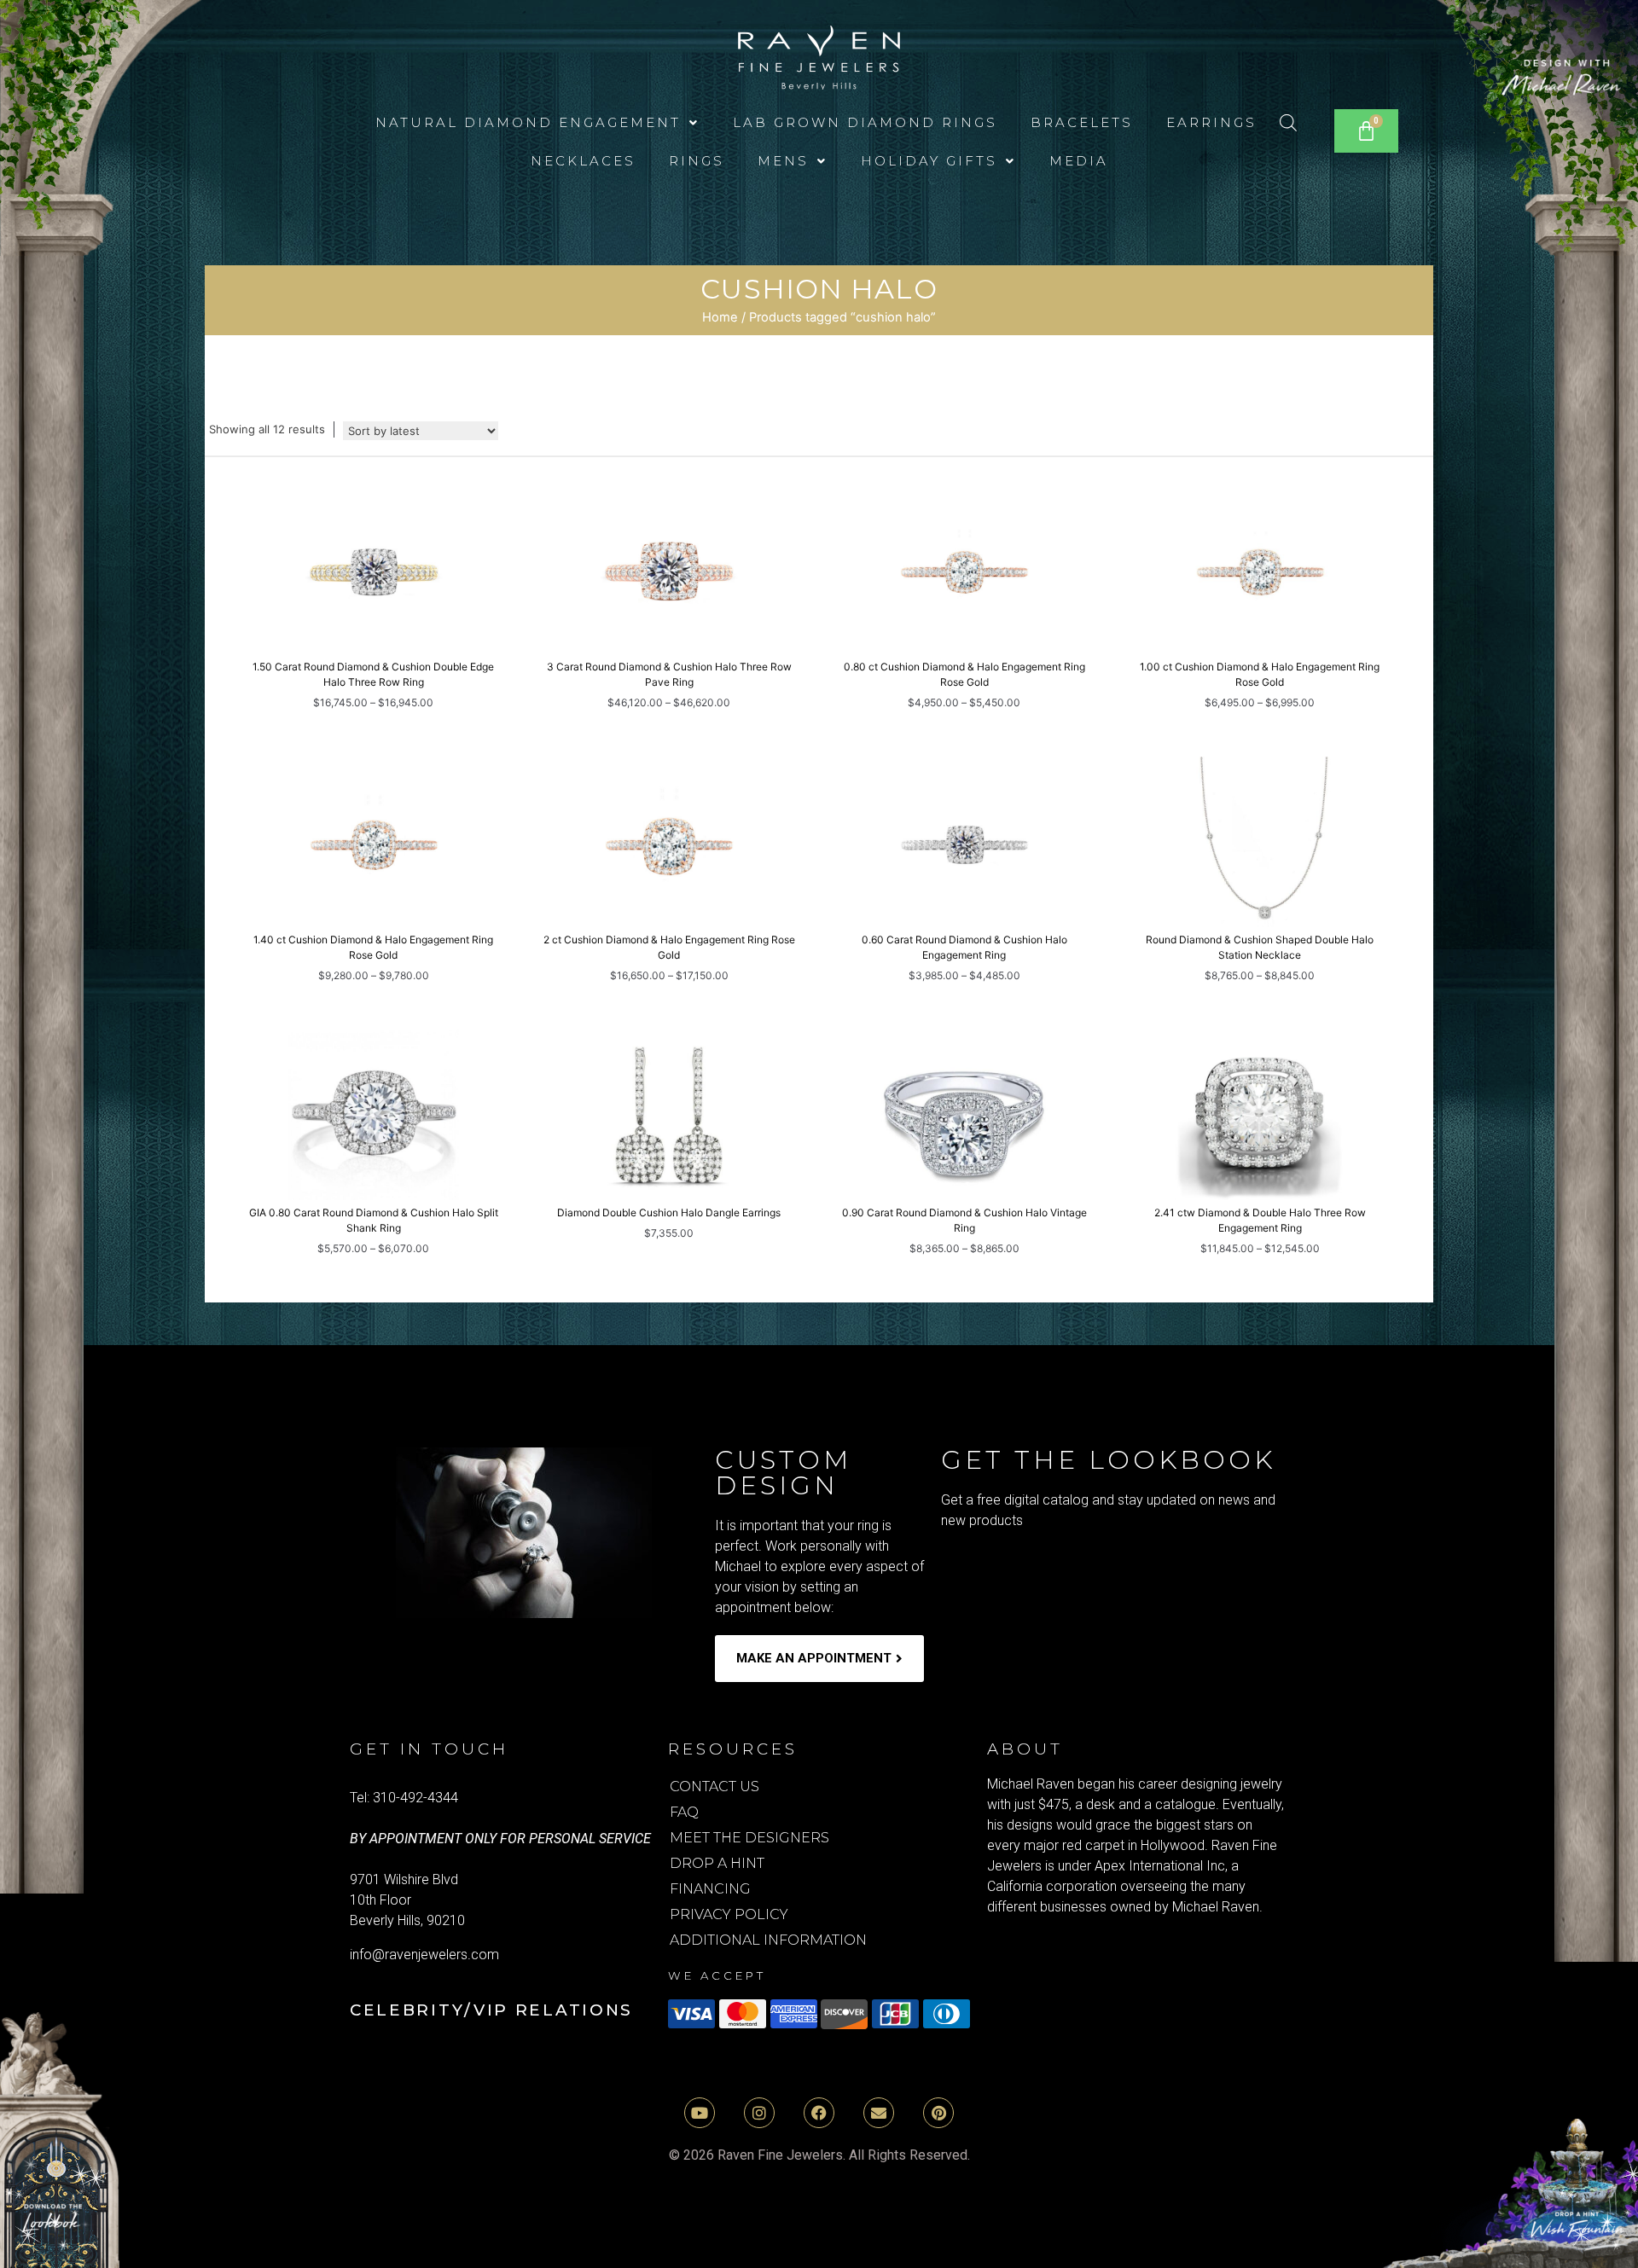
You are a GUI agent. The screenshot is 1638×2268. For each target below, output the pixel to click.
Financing (710, 1889)
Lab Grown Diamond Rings (865, 122)
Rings (697, 161)
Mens (783, 161)
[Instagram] (759, 2113)
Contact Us (714, 1787)
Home (720, 317)
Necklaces (583, 161)
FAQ (684, 1812)
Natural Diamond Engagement (528, 122)
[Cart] (1366, 131)
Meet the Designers (749, 1838)
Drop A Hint (717, 1863)
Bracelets (1082, 122)
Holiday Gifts (929, 161)
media (1079, 161)
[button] (537, 122)
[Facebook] (819, 2113)
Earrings (1211, 122)
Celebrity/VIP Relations (491, 2010)
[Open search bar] (1288, 122)
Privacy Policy (729, 1914)
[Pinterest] (938, 2113)
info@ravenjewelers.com (424, 1955)
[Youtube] (700, 2113)
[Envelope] (879, 2113)
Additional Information (768, 1940)
